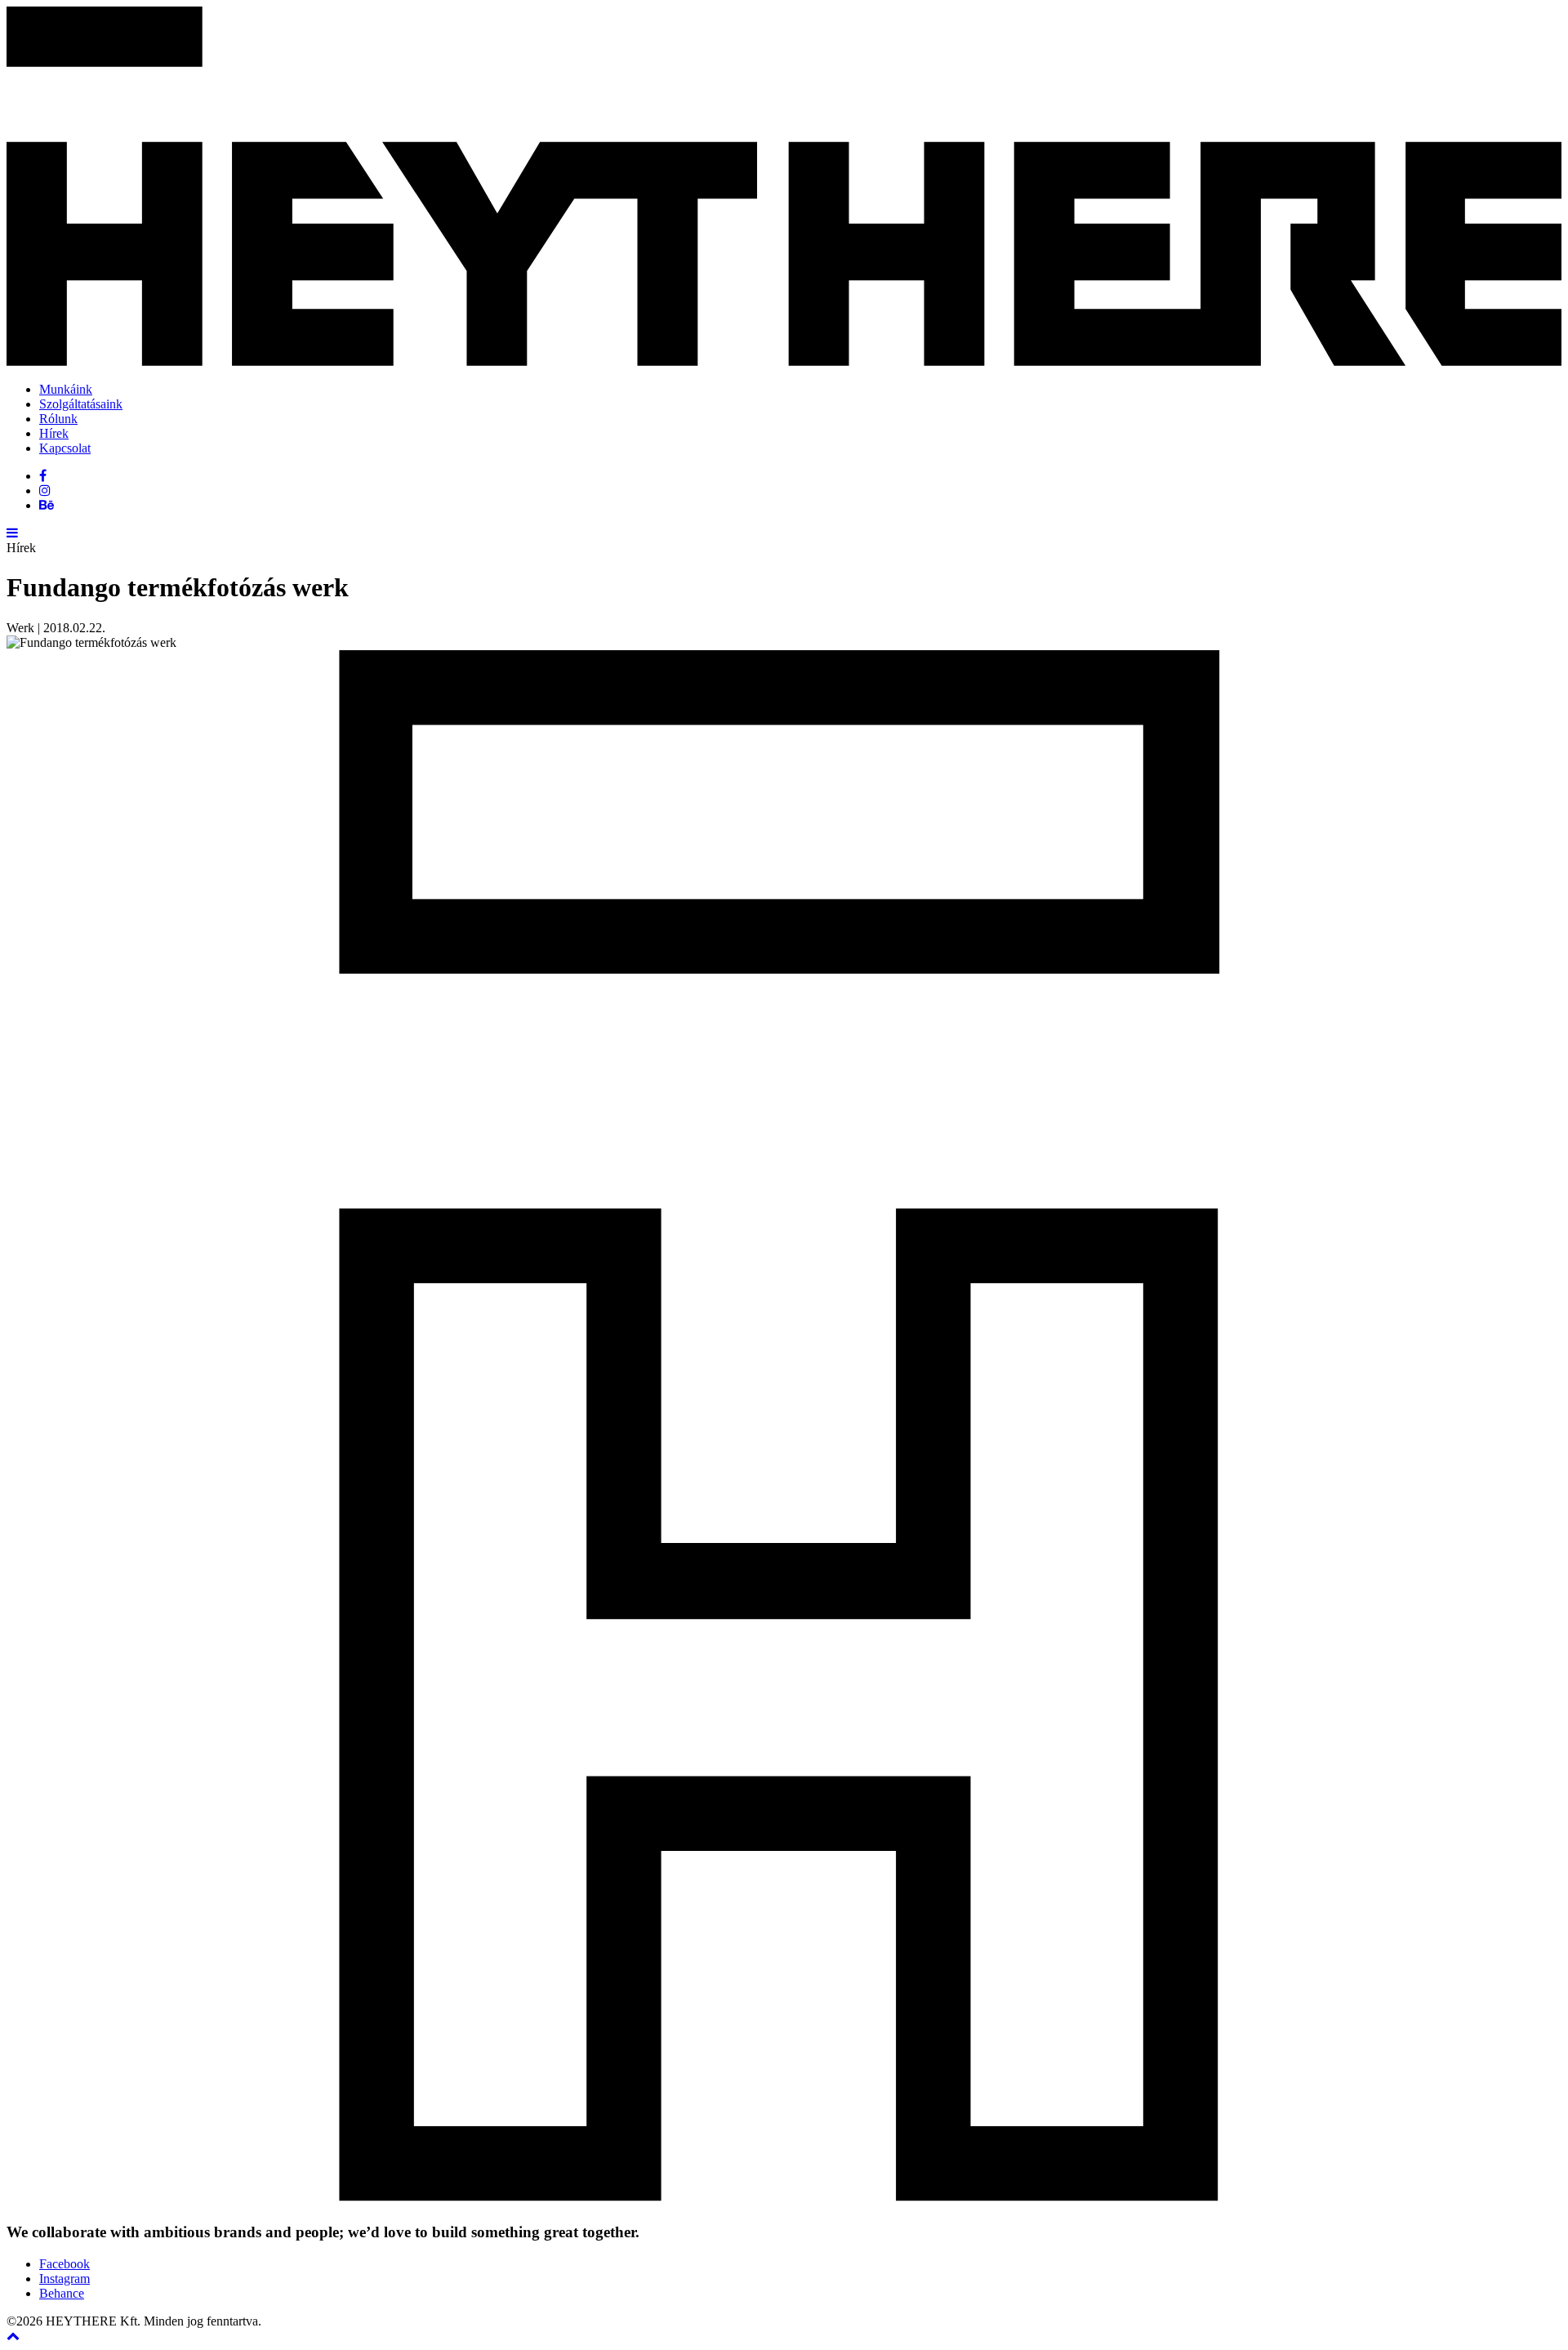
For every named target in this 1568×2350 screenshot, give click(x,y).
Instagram (65, 2279)
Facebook (65, 2264)
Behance (62, 2293)
